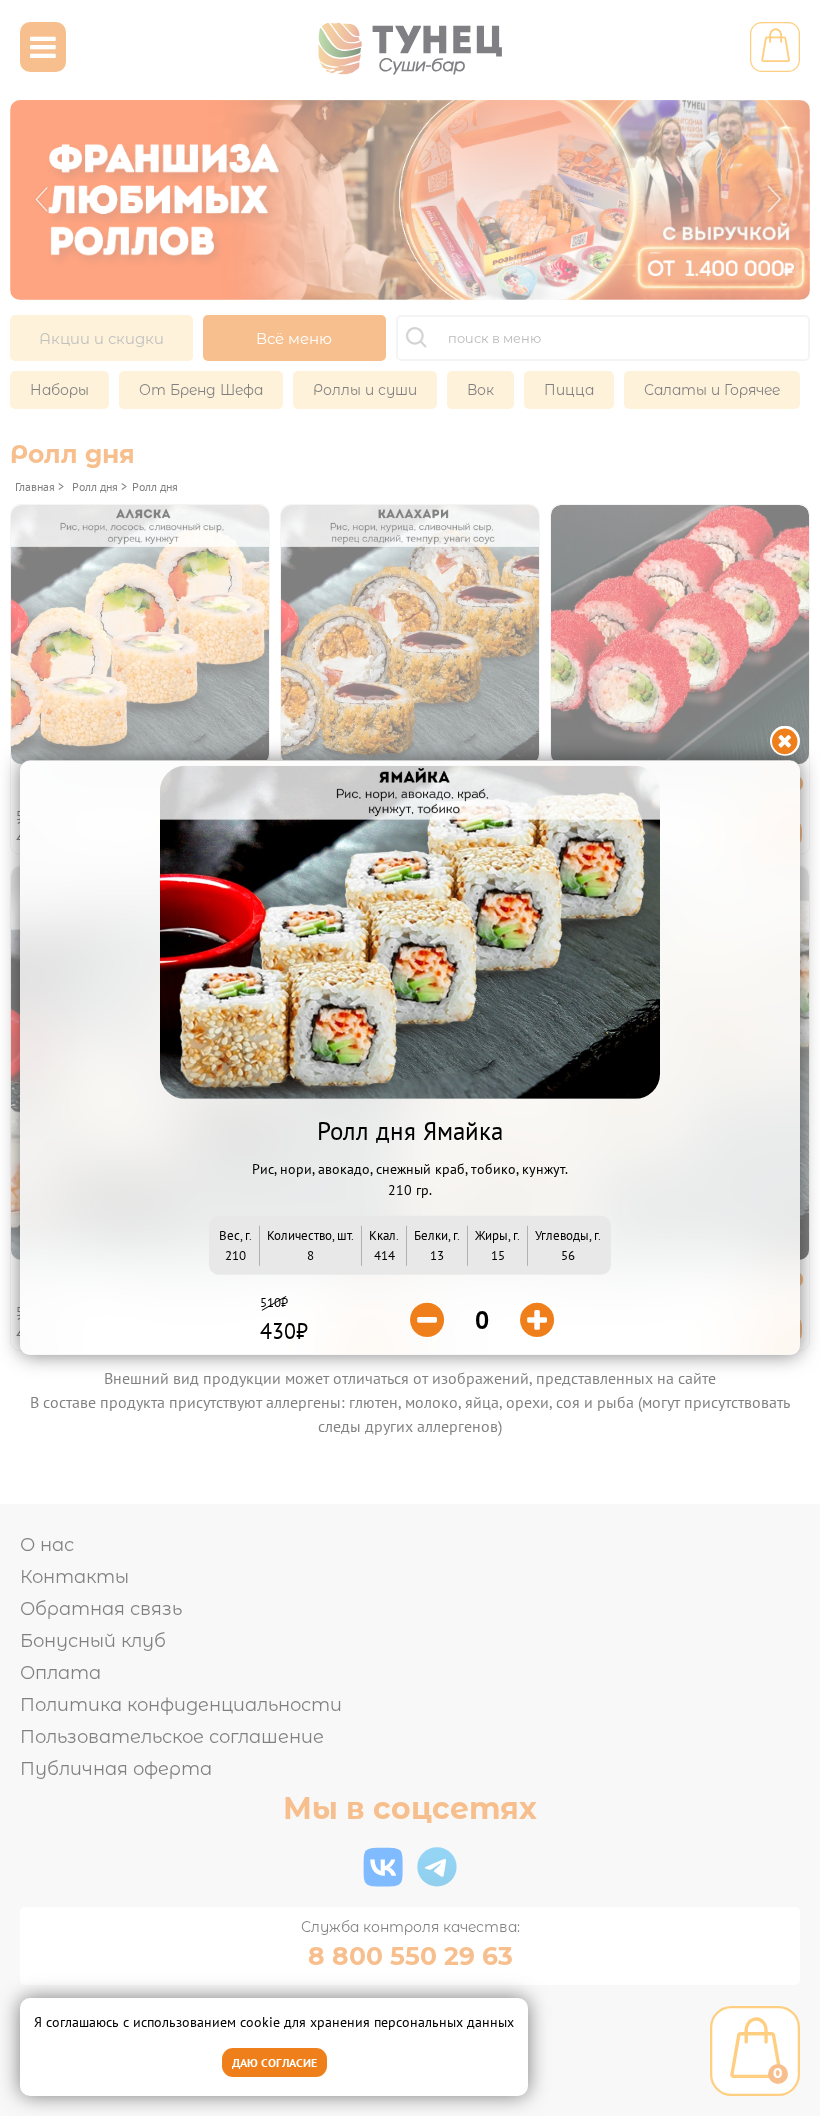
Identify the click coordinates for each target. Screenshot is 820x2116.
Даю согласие (274, 2062)
